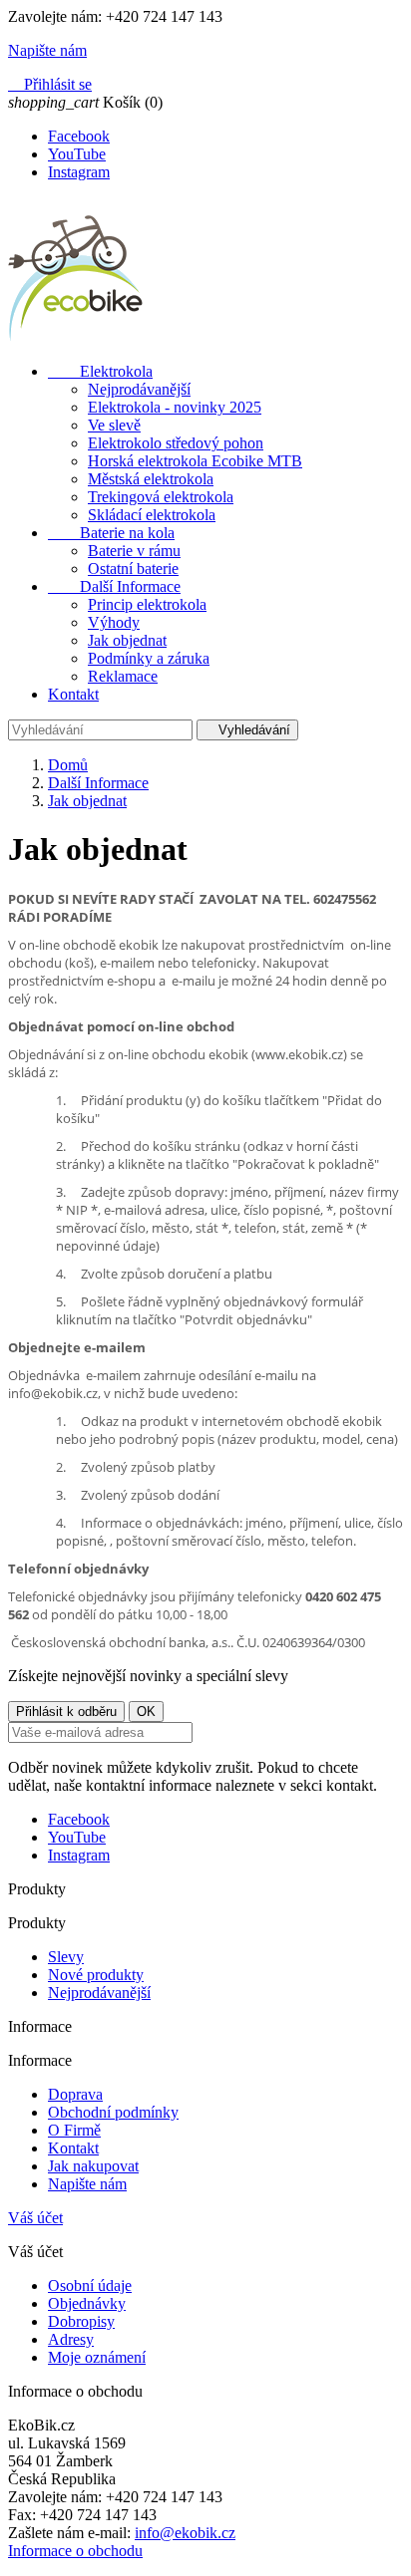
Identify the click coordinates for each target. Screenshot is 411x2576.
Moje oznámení (97, 2357)
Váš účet (35, 2218)
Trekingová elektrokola (161, 497)
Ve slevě (114, 425)
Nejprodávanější (139, 389)
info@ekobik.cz (185, 2533)
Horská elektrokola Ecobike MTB (195, 461)
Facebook (79, 136)
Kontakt (73, 694)
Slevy (66, 1957)
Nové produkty (96, 1975)
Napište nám (87, 2184)
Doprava (75, 2094)
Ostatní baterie (133, 569)
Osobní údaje (90, 2286)
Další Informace (114, 586)
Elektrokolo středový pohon (176, 443)
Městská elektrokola (151, 479)
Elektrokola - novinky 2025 (175, 407)
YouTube (77, 154)
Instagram (79, 172)
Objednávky (87, 2303)
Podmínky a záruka (149, 658)
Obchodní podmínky (113, 2112)
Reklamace (123, 676)
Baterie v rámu (134, 551)
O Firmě (74, 2130)
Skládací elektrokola (152, 515)
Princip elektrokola (147, 604)
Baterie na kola (111, 533)
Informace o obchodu (75, 2551)
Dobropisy (81, 2321)
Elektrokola (100, 371)
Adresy (71, 2339)
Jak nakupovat (93, 2166)
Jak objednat (127, 640)
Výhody (114, 622)
